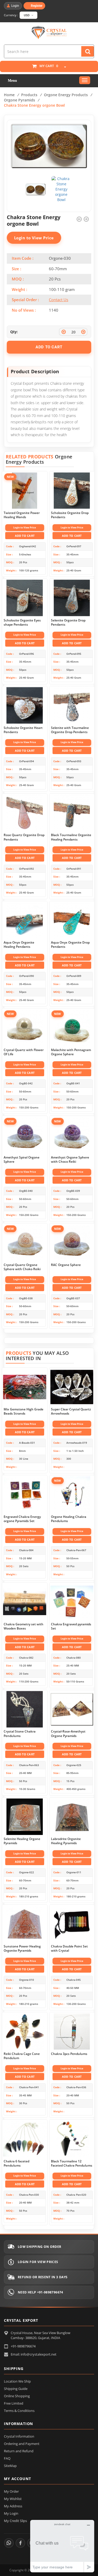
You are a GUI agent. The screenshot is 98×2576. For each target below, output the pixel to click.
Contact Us (59, 300)
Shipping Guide (16, 2389)
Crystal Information (19, 2436)
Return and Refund (19, 2451)
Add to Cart (25, 536)
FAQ (7, 2458)
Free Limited (14, 2403)
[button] (62, 67)
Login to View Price (34, 238)
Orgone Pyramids (19, 100)
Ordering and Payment (22, 2444)
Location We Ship (17, 2381)
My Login (11, 2513)
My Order (11, 2491)
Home (9, 95)
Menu (12, 81)
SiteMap (10, 2466)
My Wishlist (13, 2499)
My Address (13, 2506)
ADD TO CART (49, 347)
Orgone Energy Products (66, 95)
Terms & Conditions (19, 2411)
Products (29, 95)
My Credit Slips (15, 2521)
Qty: (14, 332)
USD (27, 15)
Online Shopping (17, 2396)
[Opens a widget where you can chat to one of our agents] (62, 2546)
